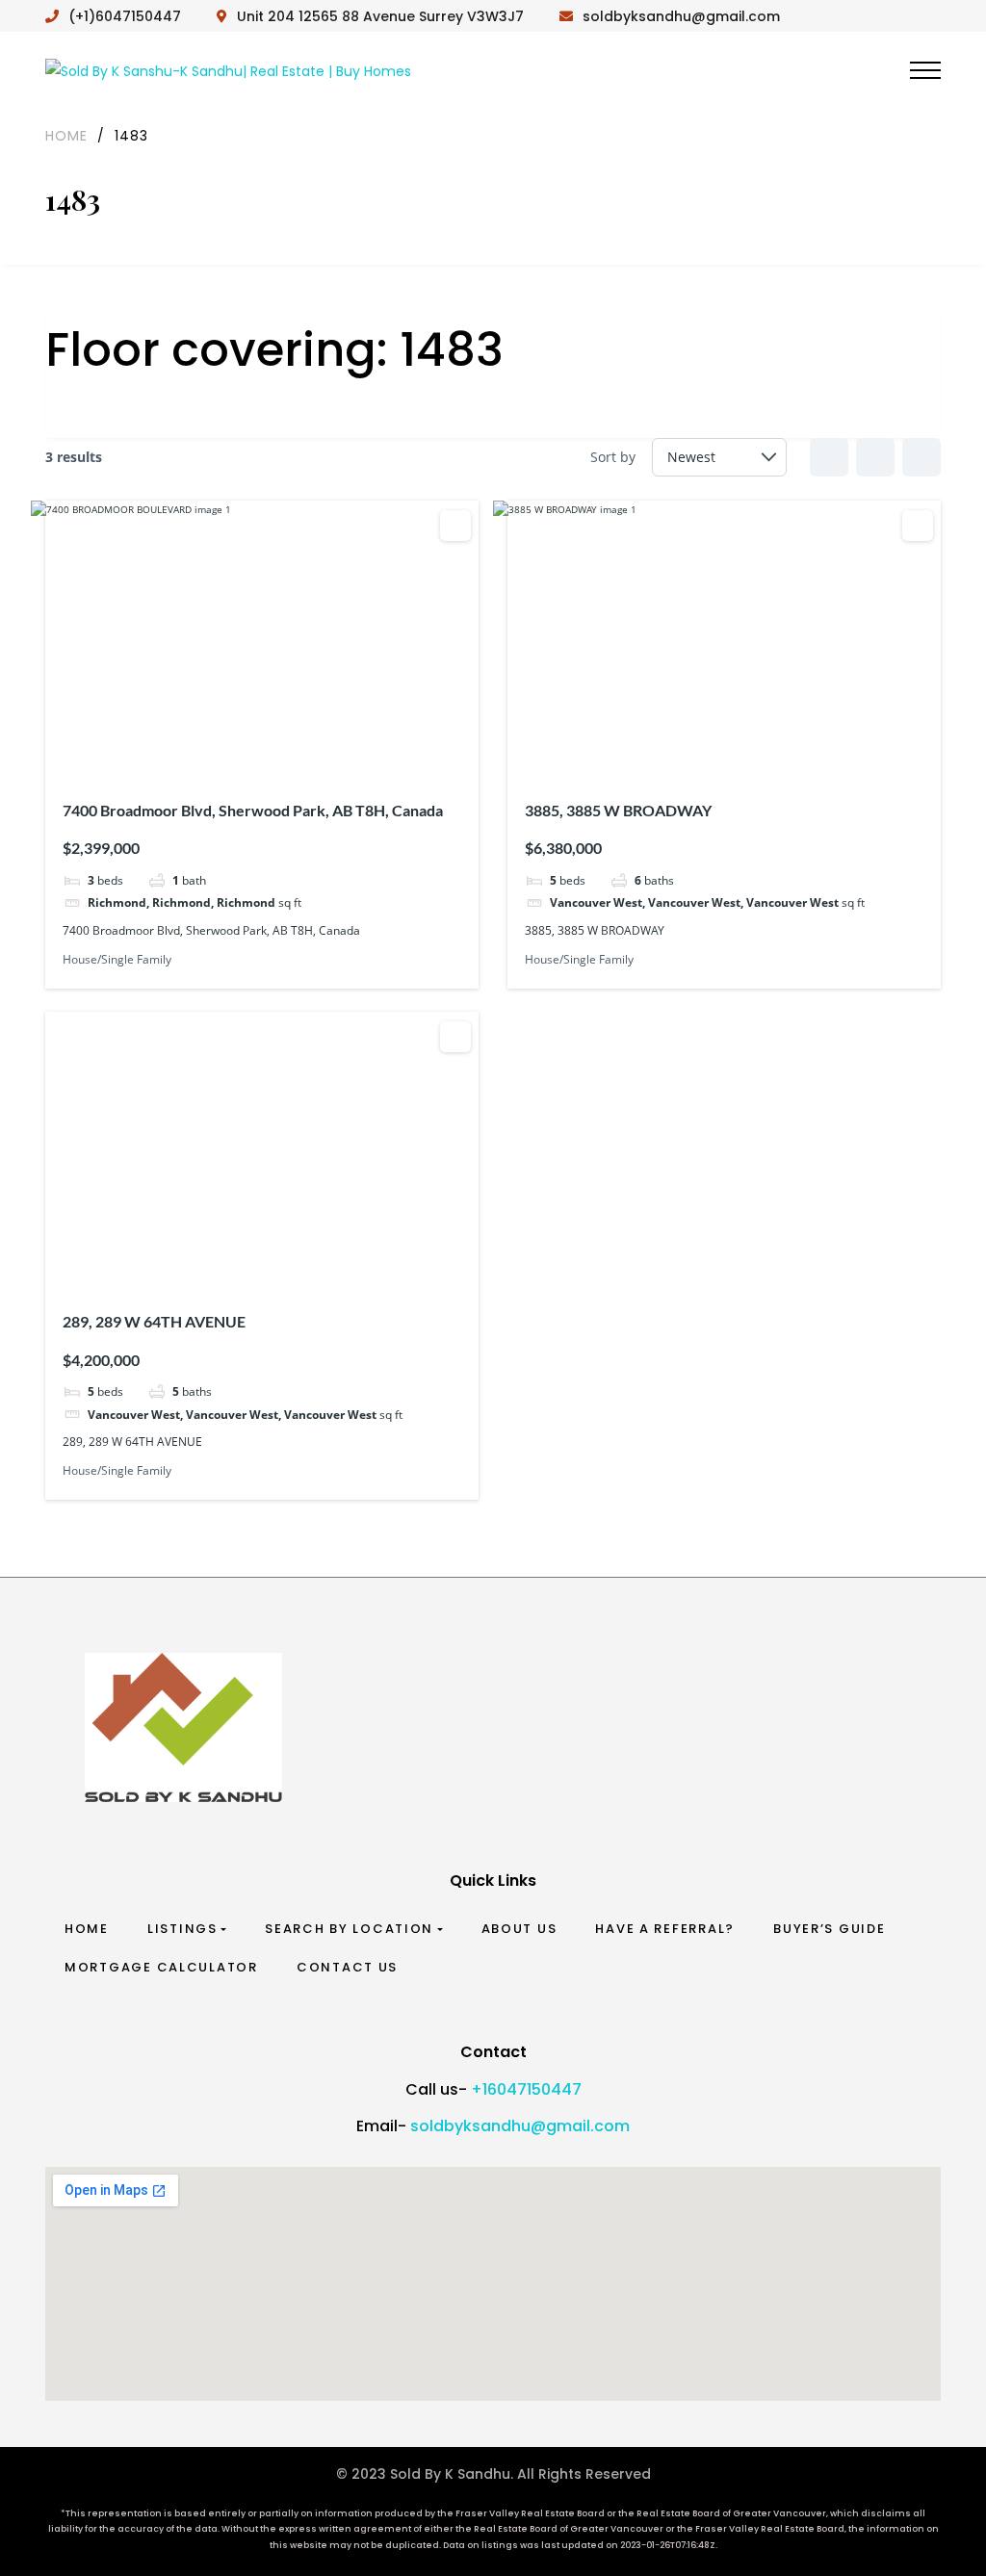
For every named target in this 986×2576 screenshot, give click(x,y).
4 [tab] (265, 749)
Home (87, 1929)
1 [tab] (213, 749)
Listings (182, 1929)
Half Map (921, 457)
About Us (519, 1929)
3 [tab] (247, 749)
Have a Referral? (665, 1929)
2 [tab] (230, 749)
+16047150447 (526, 2089)
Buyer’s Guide (830, 1929)
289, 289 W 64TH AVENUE (154, 1321)
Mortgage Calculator (161, 1967)
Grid (829, 457)
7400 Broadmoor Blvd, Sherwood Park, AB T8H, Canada (253, 810)
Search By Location (349, 1929)
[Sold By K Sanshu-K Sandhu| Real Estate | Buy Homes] (228, 70)
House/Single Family (117, 959)
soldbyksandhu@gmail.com (520, 2126)
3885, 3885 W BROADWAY (618, 810)
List (875, 457)
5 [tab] (282, 749)
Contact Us (347, 1967)
